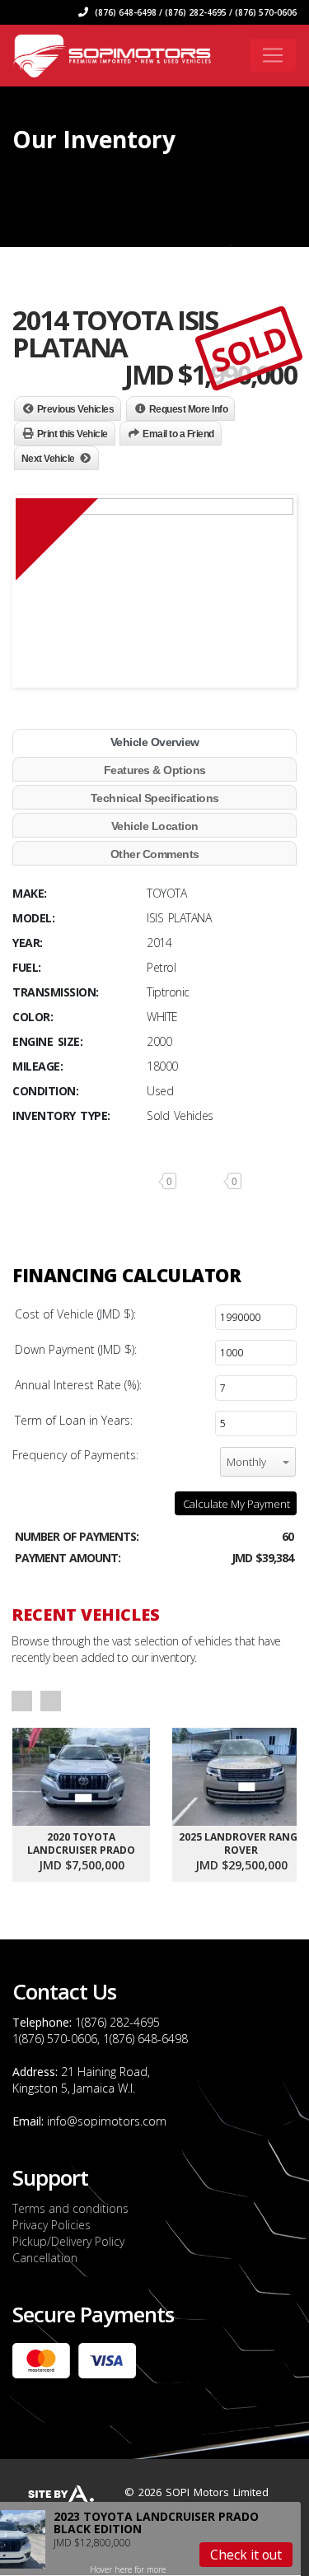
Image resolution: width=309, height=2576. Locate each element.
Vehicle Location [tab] (155, 826)
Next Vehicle (48, 459)
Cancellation (45, 2258)
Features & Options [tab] (155, 770)
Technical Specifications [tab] (155, 798)
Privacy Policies (51, 2225)
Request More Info (189, 409)
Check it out (246, 2555)
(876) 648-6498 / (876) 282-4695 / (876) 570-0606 (194, 12)
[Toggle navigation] (273, 55)
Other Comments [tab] (155, 854)
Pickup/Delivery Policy (68, 2241)
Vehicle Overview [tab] (155, 742)
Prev (22, 1701)
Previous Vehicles (76, 409)
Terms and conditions (70, 2208)
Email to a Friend (178, 434)
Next (51, 1701)
